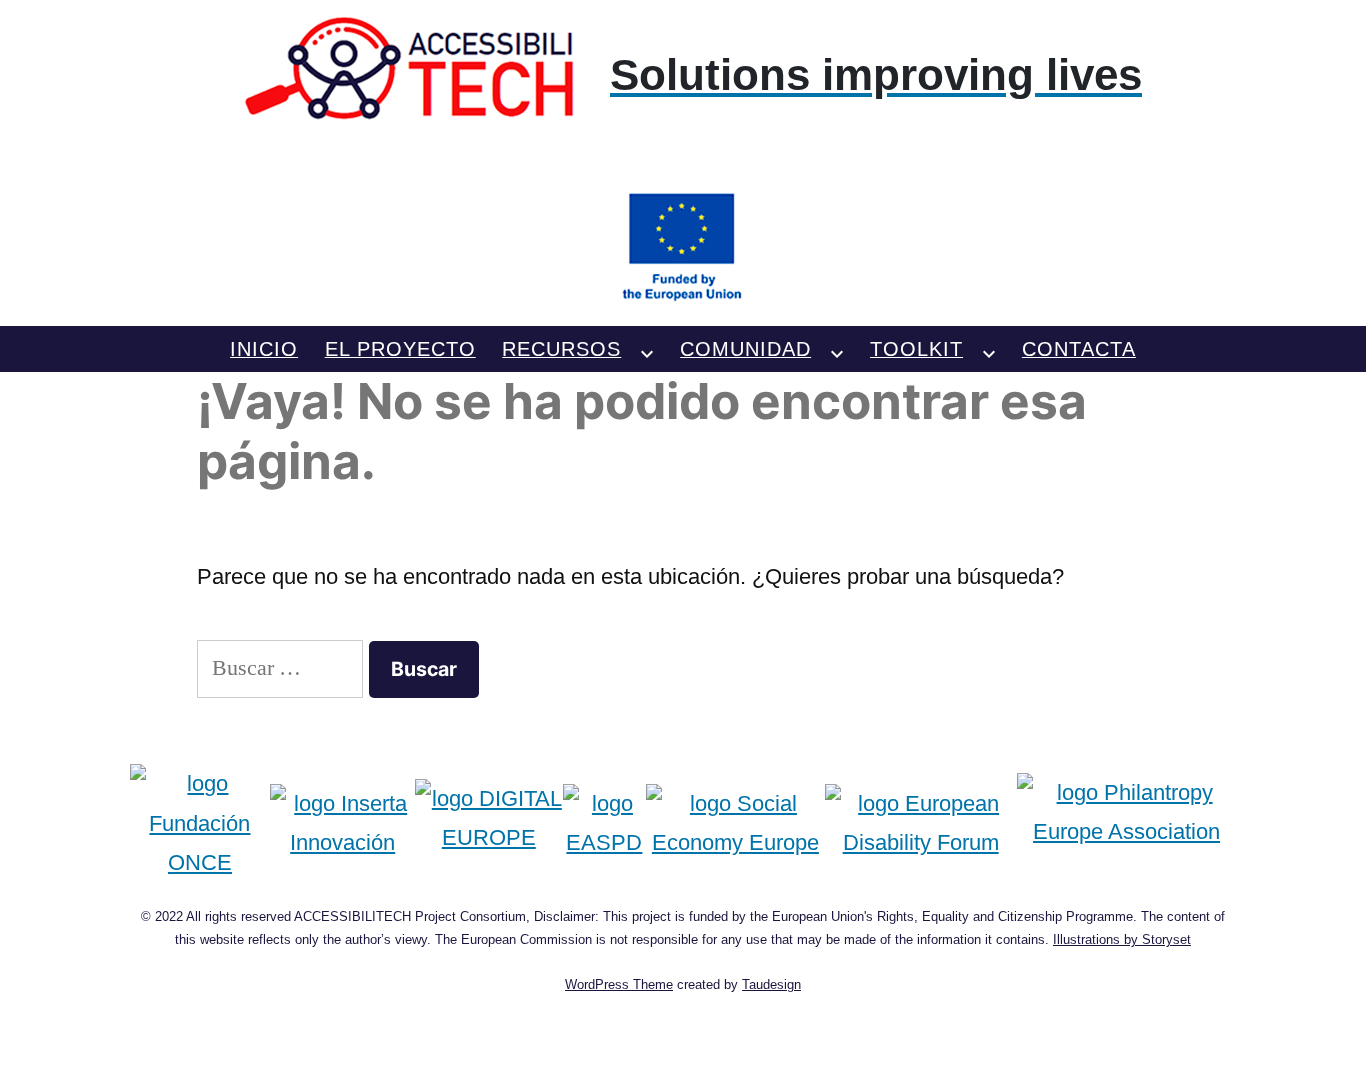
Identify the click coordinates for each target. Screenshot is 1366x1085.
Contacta (1079, 349)
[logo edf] (921, 823)
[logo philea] (1127, 823)
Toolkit (916, 349)
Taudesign (771, 984)
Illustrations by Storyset (1122, 939)
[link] (683, 160)
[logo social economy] (735, 823)
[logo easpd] (605, 823)
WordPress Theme (619, 984)
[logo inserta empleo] (342, 823)
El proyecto (400, 349)
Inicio (264, 349)
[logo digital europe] (489, 823)
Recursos (561, 349)
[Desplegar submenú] (647, 349)
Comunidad (745, 349)
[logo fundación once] (200, 823)
